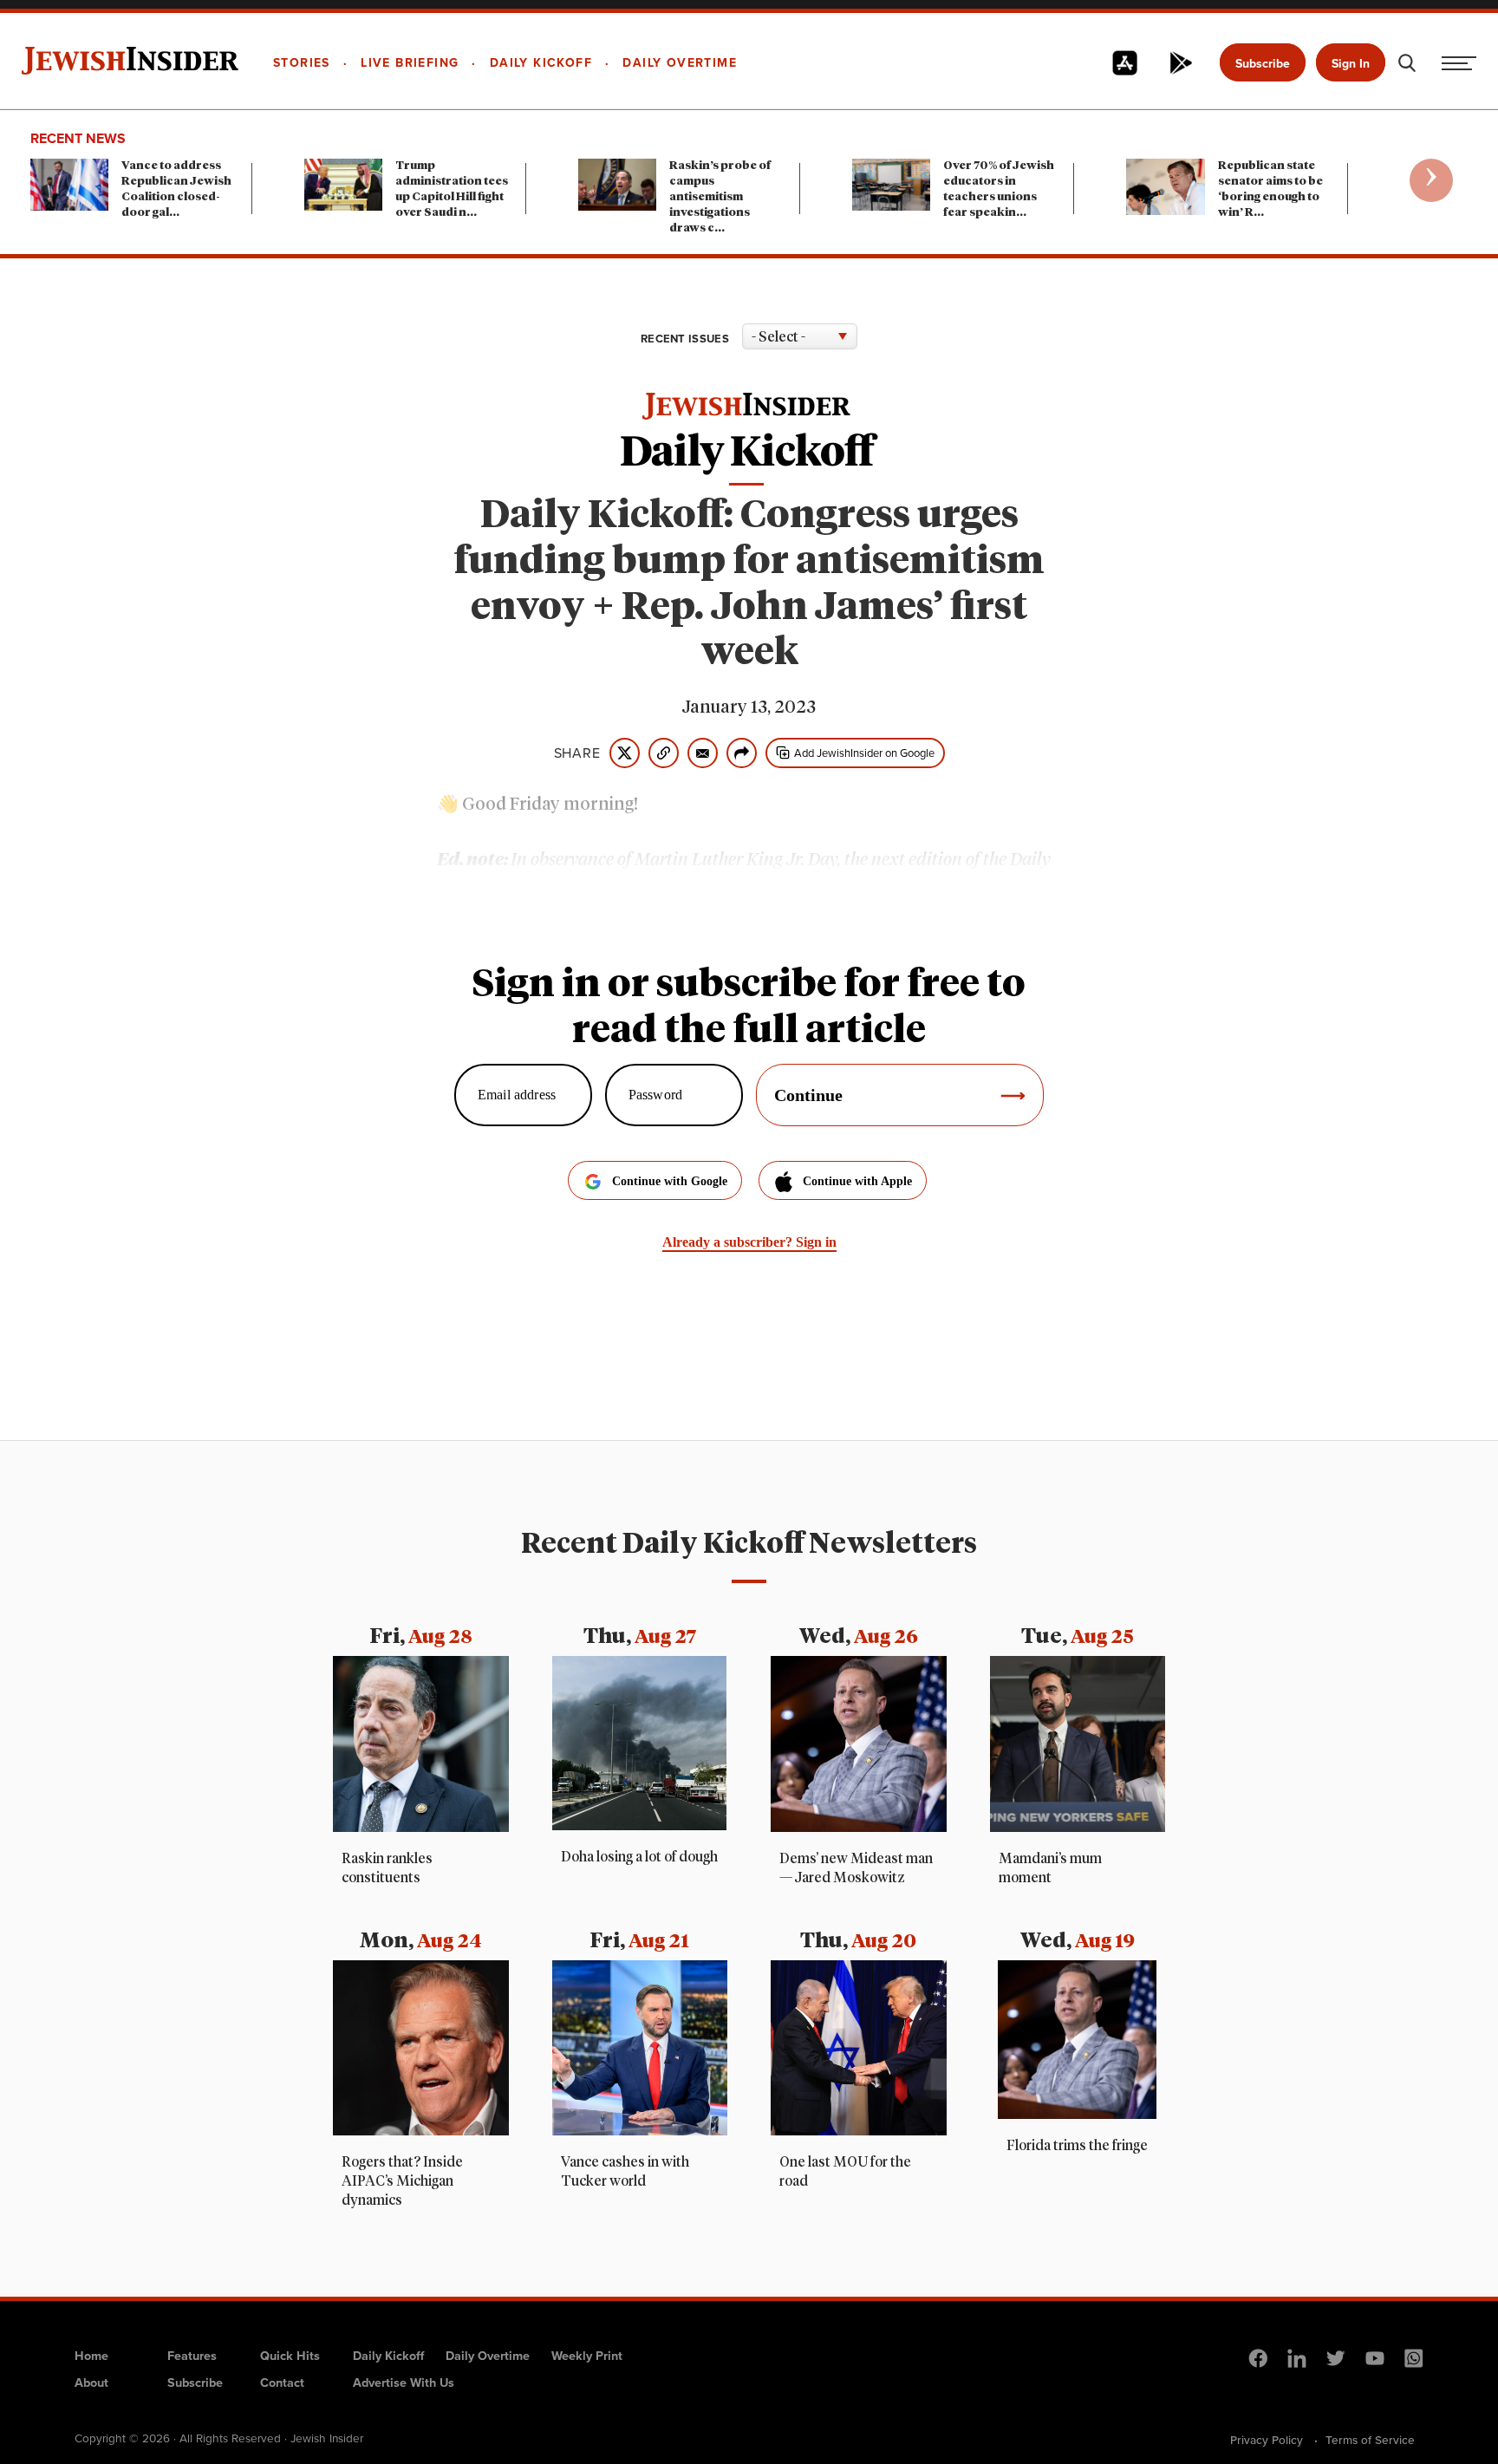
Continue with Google (670, 1181)
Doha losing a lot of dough (639, 1857)
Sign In (1351, 64)
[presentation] (1431, 180)
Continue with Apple (857, 1181)
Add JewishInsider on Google (864, 753)
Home (91, 2356)
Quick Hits (290, 2356)
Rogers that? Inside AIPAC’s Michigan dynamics (402, 2181)
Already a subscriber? (749, 1242)
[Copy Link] (664, 753)
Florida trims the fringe (1077, 2146)
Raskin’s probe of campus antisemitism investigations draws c (720, 197)
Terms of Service (1370, 2440)
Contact (282, 2383)
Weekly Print (587, 2356)
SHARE (577, 753)
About (91, 2383)
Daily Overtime (488, 2356)
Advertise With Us (404, 2383)
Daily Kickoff (388, 2356)
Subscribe (1263, 64)
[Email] (703, 753)
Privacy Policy (1267, 2440)
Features (192, 2356)
